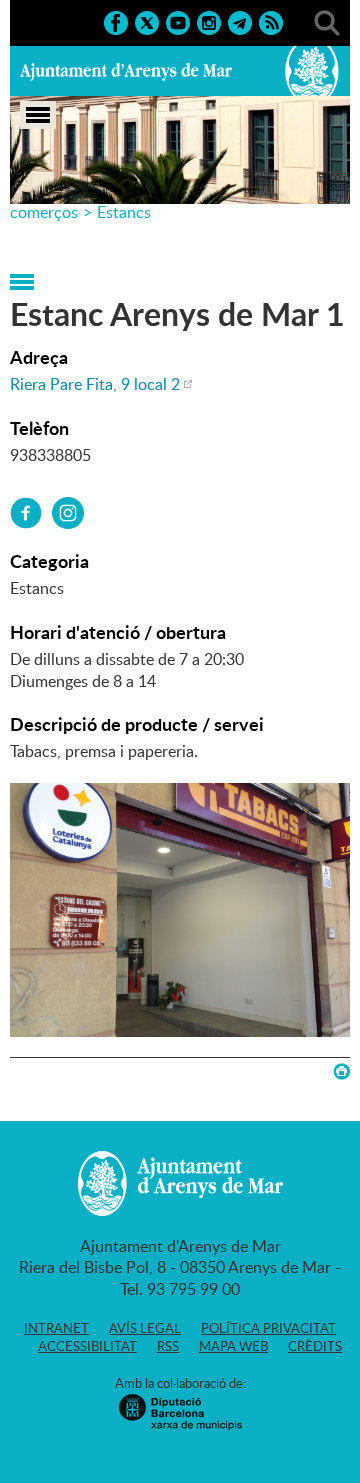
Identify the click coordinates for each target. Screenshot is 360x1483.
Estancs (124, 212)
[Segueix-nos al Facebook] (116, 21)
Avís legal (145, 1328)
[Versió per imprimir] (341, 1071)
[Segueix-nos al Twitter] (147, 21)
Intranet (56, 1328)
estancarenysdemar (26, 513)
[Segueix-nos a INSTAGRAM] (209, 21)
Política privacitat (268, 1328)
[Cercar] (327, 21)
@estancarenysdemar (68, 513)
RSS (168, 1346)
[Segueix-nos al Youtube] (178, 21)
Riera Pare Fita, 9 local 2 (95, 384)
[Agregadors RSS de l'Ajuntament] (271, 21)
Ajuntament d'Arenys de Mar (126, 71)
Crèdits (315, 1346)
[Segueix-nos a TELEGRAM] (240, 21)
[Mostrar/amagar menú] (38, 115)
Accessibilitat (87, 1346)
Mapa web (233, 1346)
